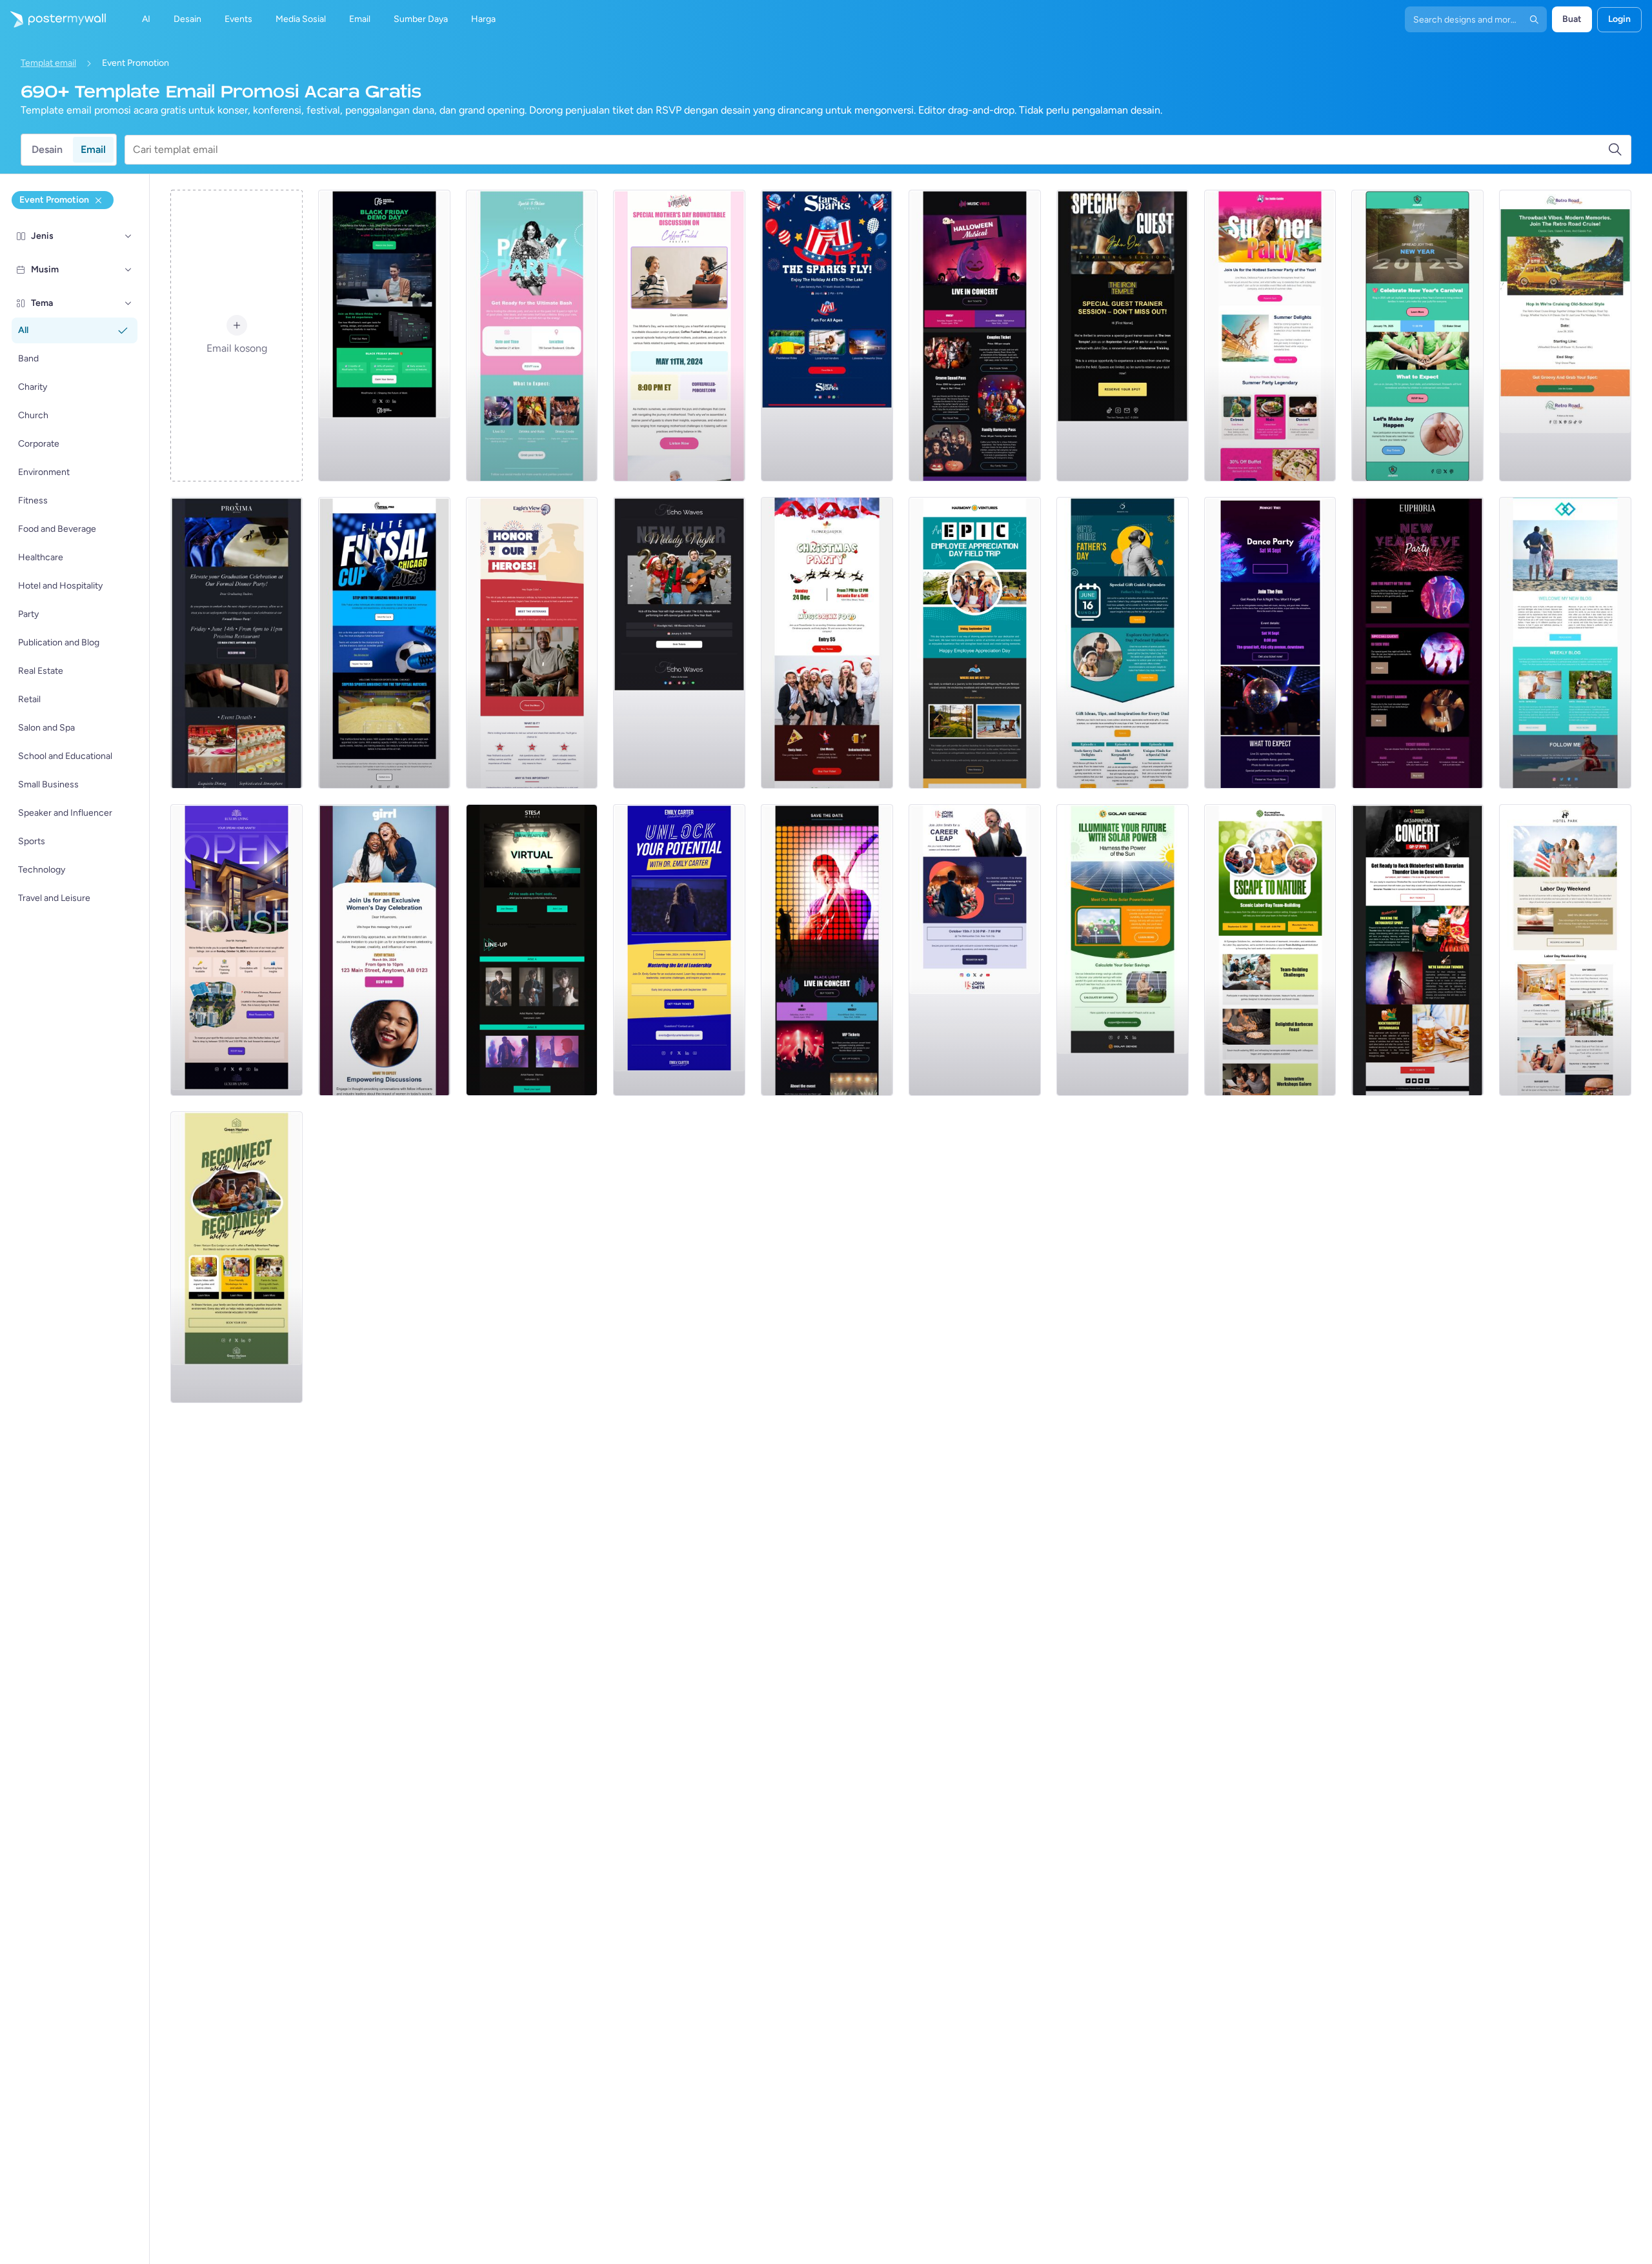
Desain (47, 149)
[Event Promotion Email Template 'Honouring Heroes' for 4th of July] (532, 643)
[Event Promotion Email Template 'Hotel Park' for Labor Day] (1565, 950)
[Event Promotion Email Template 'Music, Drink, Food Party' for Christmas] (827, 643)
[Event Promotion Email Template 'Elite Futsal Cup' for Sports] (384, 643)
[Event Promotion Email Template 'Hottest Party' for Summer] (1270, 336)
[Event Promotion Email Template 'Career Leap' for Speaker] (975, 950)
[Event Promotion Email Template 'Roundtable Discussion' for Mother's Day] (679, 336)
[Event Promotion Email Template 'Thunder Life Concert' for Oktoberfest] (1417, 950)
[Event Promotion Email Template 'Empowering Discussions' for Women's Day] (384, 950)
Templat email (48, 63)
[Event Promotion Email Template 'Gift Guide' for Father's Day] (1123, 643)
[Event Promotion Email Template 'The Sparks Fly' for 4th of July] (827, 336)
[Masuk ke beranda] (53, 19)
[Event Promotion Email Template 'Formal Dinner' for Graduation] (237, 643)
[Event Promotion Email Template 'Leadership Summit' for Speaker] (679, 950)
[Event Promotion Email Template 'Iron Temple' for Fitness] (1123, 336)
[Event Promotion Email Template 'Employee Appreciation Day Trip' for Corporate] (975, 643)
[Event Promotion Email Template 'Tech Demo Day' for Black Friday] (384, 336)
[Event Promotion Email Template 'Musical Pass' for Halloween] (975, 336)
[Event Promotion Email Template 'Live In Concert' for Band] (827, 950)
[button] (128, 236)
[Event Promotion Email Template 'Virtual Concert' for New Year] (532, 950)
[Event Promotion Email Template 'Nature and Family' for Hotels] (237, 1257)
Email (93, 149)
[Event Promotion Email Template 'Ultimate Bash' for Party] (532, 336)
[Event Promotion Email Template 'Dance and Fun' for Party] (1270, 643)
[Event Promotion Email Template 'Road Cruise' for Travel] (1565, 336)
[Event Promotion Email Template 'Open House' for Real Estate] (237, 950)
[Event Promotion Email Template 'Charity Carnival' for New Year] (1417, 336)
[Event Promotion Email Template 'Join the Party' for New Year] (1417, 643)
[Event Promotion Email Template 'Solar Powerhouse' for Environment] (1123, 950)
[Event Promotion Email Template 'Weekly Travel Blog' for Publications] (1565, 643)
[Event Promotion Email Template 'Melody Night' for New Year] (679, 643)
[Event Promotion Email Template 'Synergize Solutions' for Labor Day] (1270, 950)
